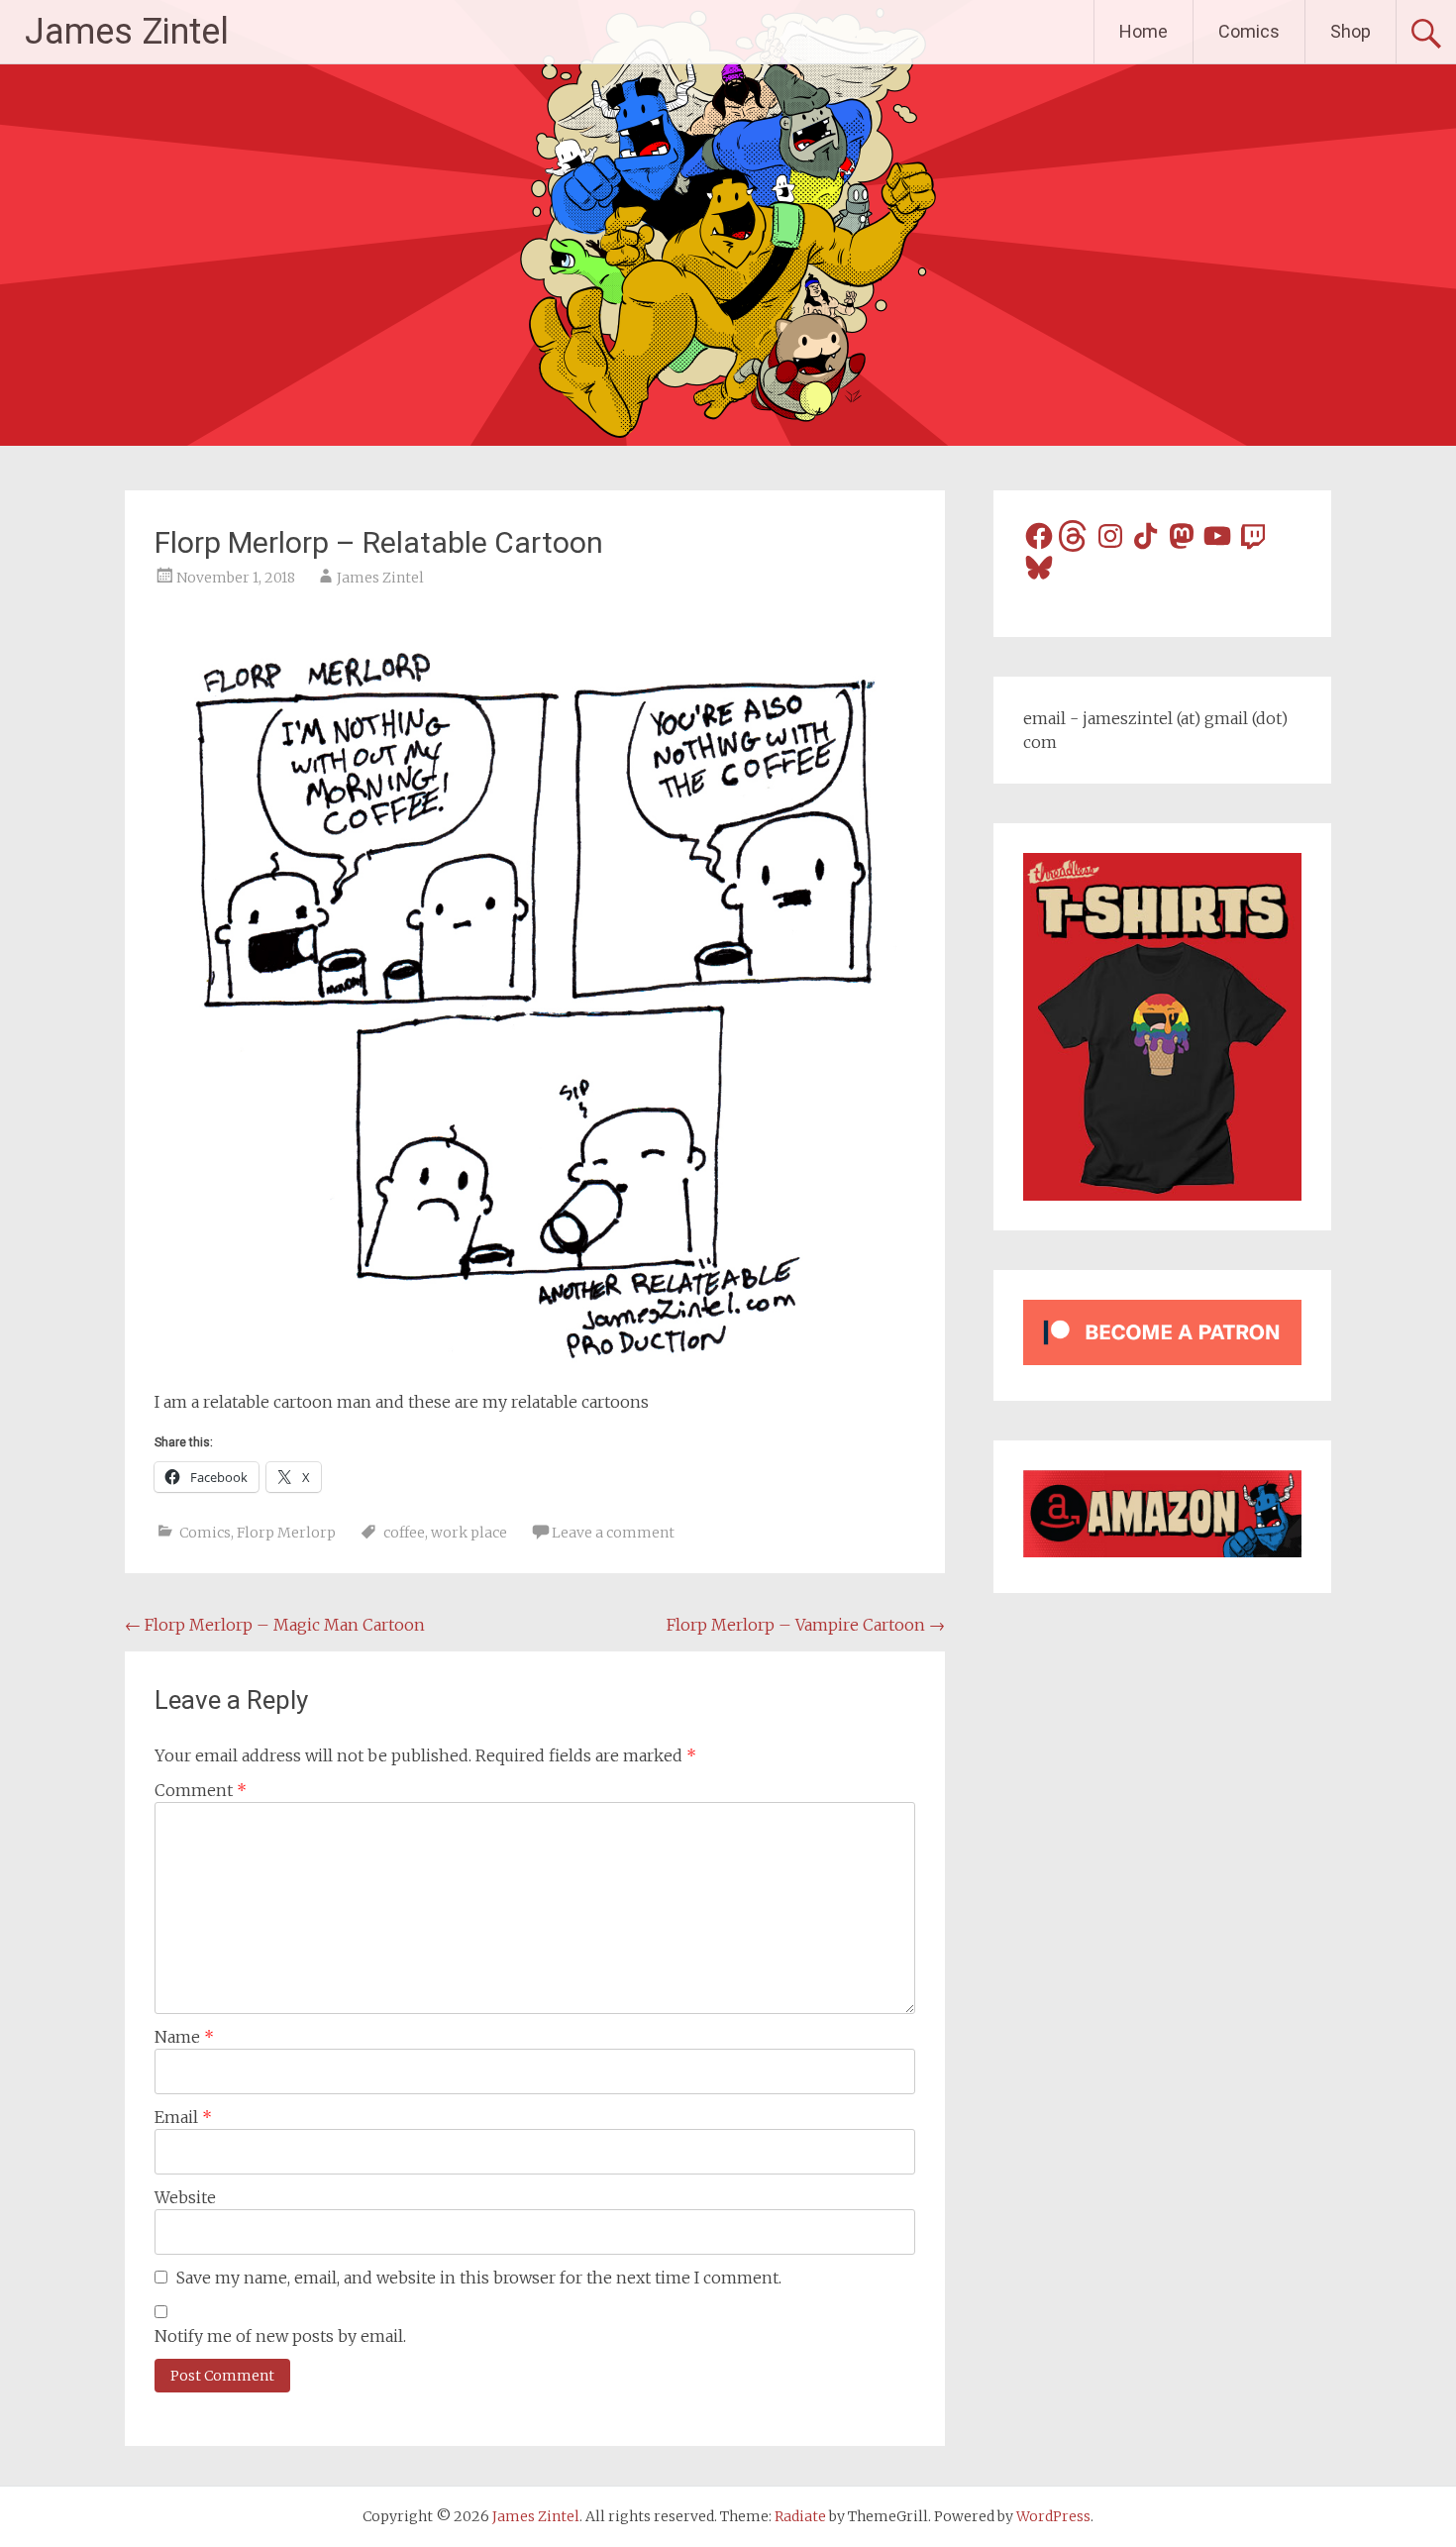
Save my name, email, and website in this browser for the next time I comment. (479, 2278)
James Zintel (127, 32)
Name (184, 2037)
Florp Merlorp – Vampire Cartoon (806, 1625)
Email (183, 2117)
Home (1144, 31)
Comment (201, 1790)
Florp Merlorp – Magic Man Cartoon (275, 1625)
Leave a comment (613, 1533)
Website (185, 2197)
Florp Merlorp (286, 1533)
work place (469, 1533)
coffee (404, 1533)
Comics (1249, 31)
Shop (1351, 31)
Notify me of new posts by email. (280, 2336)
